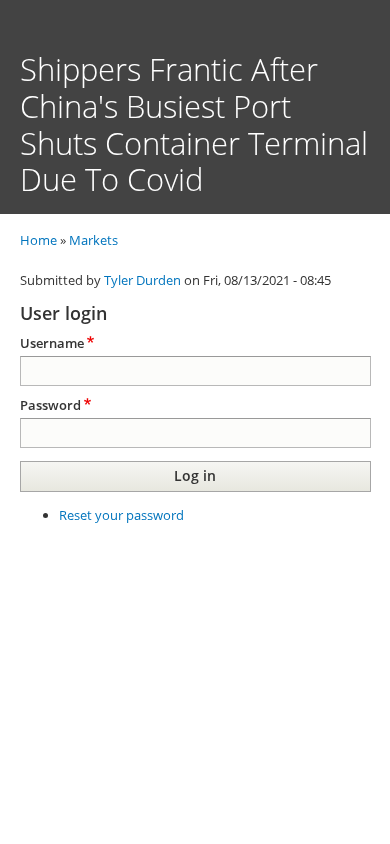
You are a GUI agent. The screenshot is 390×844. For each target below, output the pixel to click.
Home (38, 240)
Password (50, 405)
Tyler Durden (142, 280)
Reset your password (121, 515)
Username (52, 343)
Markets (93, 240)
